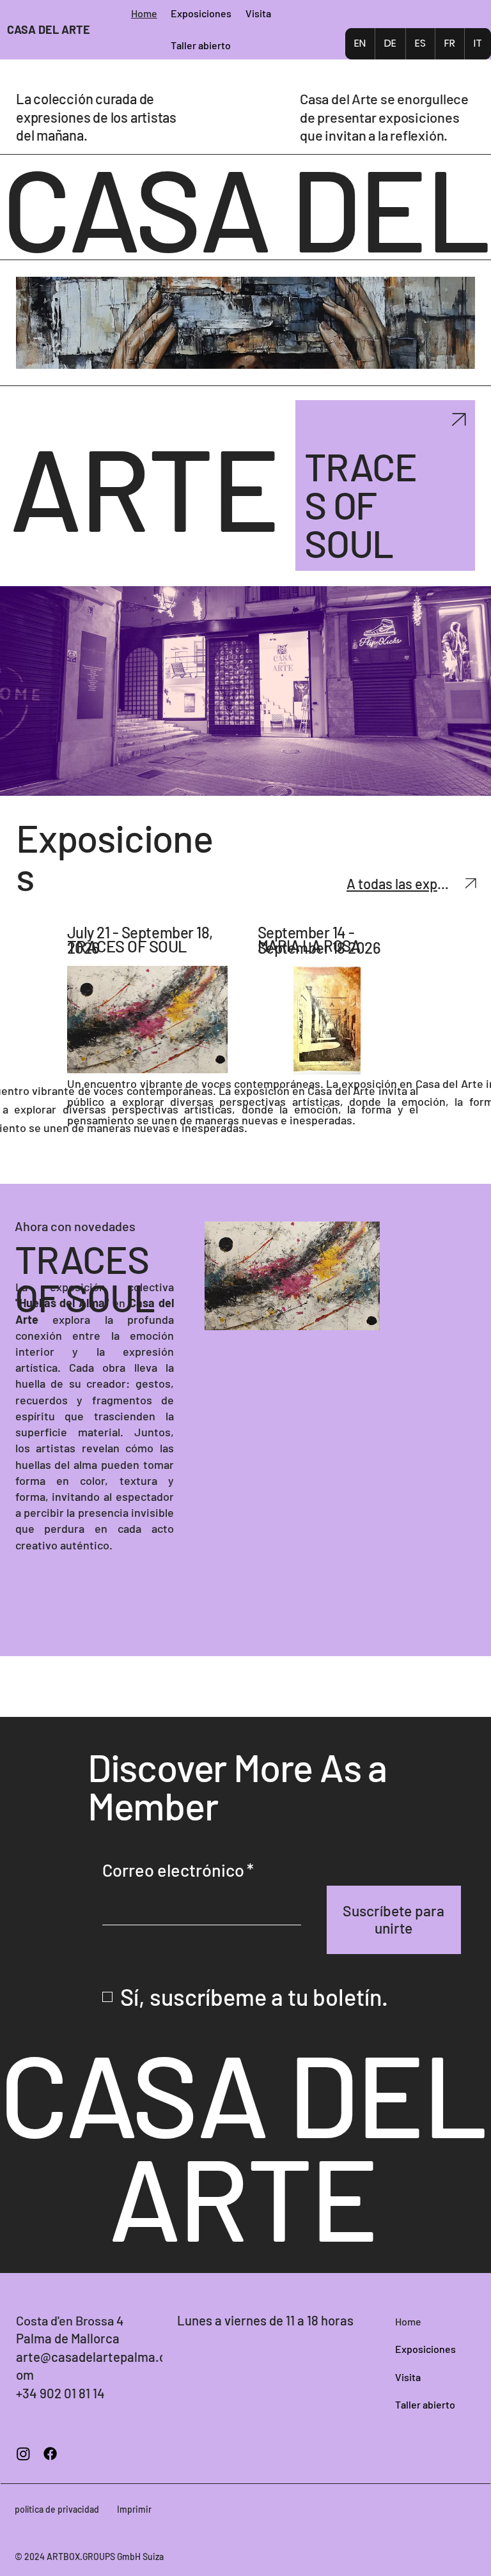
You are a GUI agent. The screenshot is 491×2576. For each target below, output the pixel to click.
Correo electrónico (178, 1870)
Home (408, 2321)
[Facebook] (50, 2454)
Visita (408, 2377)
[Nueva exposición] (458, 419)
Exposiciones (425, 2349)
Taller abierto (425, 2404)
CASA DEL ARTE (49, 29)
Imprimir (134, 2509)
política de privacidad (57, 2509)
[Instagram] (23, 2454)
